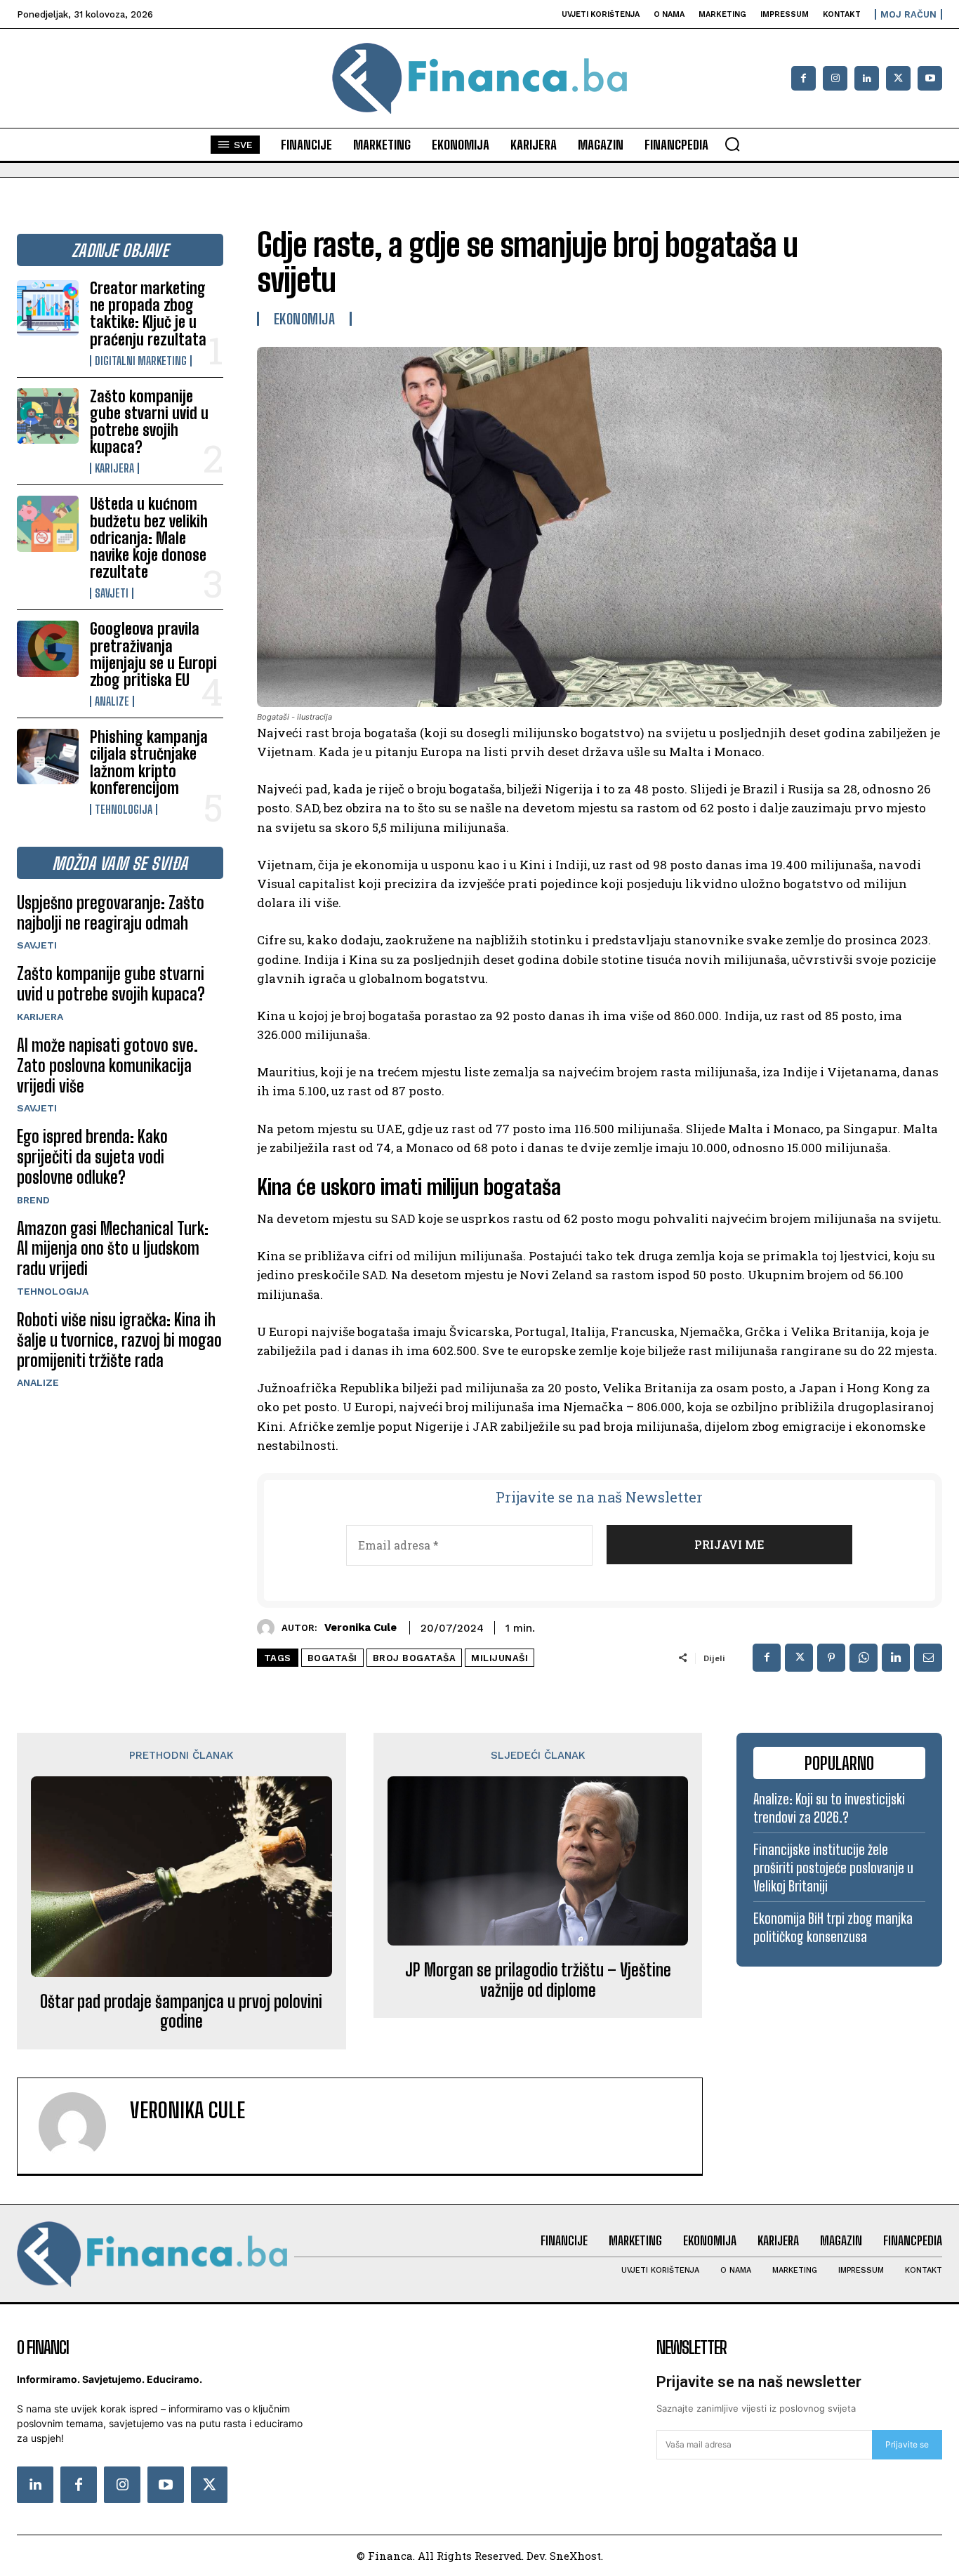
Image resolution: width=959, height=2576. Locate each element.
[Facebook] (803, 78)
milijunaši (500, 1658)
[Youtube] (930, 78)
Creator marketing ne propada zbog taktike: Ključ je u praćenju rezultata (148, 314)
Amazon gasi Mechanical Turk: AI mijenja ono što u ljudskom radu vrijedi (113, 1249)
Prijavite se (907, 2444)
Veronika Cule (361, 1627)
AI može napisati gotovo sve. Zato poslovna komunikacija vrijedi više (107, 1065)
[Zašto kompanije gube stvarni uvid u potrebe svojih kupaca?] (48, 416)
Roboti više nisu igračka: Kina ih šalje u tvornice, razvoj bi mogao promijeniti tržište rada (119, 1340)
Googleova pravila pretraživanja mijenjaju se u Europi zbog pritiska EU (153, 654)
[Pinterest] (831, 1658)
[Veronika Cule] (269, 1628)
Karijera (114, 468)
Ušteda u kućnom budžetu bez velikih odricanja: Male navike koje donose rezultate (149, 538)
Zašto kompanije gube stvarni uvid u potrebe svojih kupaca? (149, 422)
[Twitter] (209, 2485)
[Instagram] (835, 78)
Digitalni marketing (141, 361)
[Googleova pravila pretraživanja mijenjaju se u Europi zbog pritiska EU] (48, 648)
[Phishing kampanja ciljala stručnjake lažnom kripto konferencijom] (48, 757)
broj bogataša (415, 1658)
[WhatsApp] (864, 1658)
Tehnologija (124, 810)
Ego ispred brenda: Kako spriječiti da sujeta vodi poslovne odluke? (92, 1157)
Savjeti (112, 593)
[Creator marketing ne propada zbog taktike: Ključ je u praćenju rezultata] (48, 308)
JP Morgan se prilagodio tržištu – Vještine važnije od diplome (538, 1980)
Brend (33, 1200)
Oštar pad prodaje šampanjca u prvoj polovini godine (181, 2012)
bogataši (332, 1658)
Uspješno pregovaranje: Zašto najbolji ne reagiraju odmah (111, 913)
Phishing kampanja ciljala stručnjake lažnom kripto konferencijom (149, 762)
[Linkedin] (867, 78)
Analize (112, 701)
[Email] (928, 1658)
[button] (732, 144)
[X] (898, 78)
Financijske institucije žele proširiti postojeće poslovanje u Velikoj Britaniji (833, 1868)
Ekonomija (305, 319)
